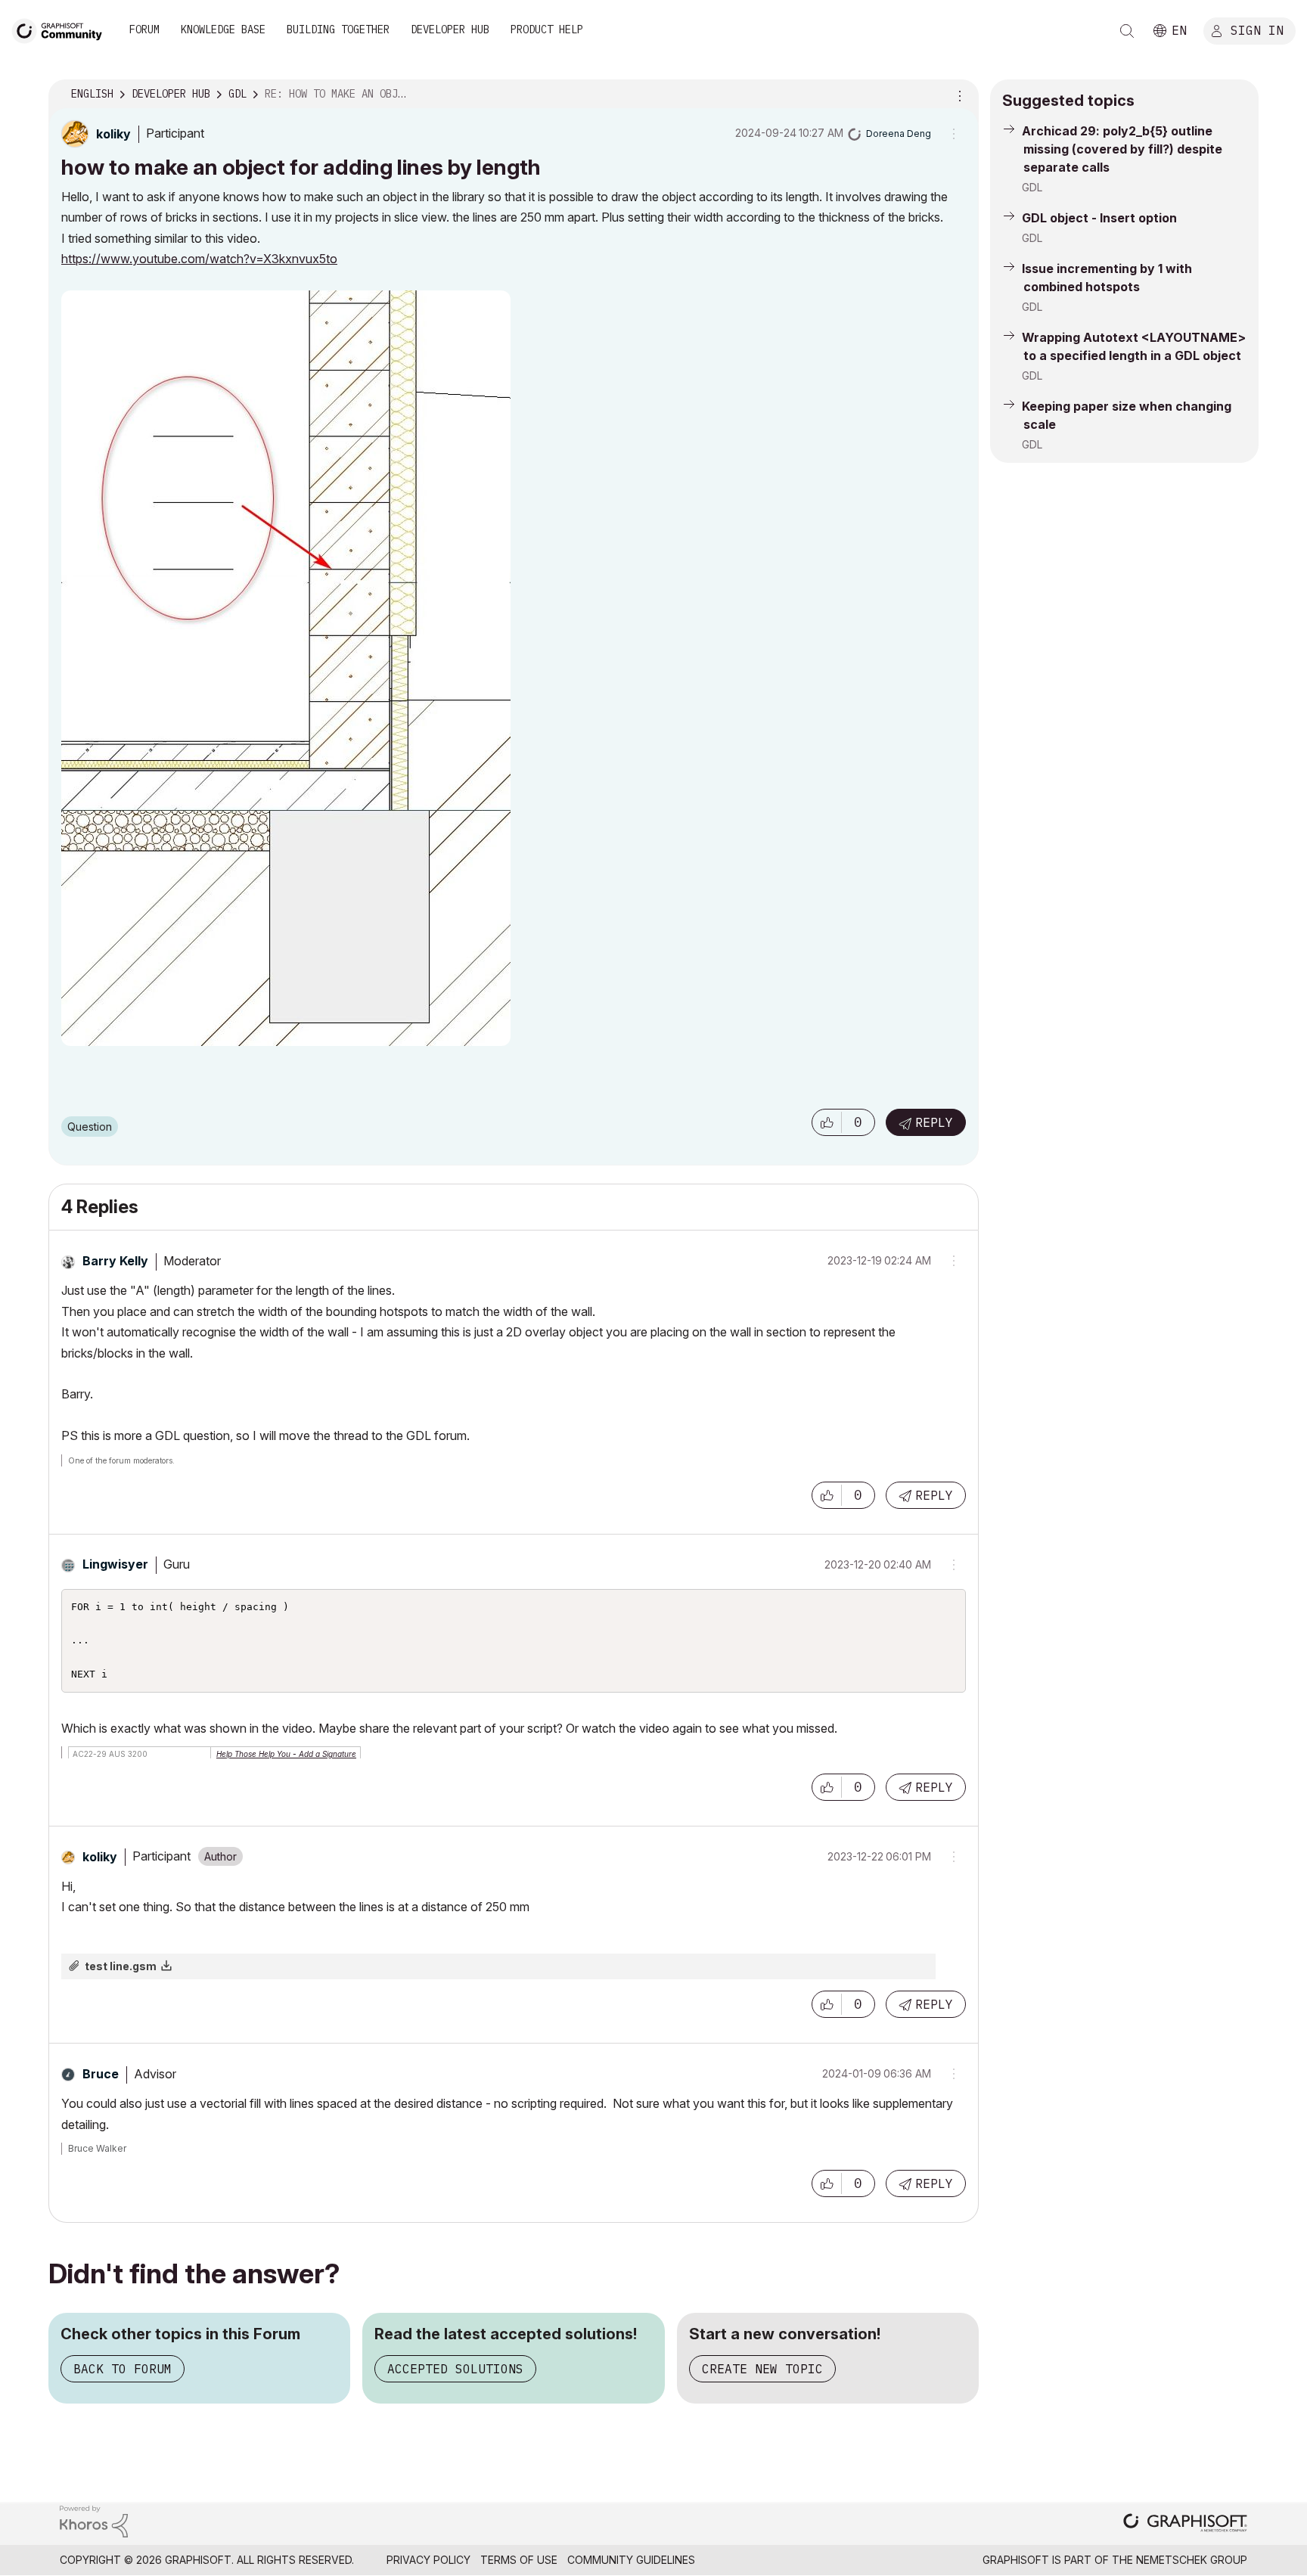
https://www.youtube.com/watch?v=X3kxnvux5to (199, 259)
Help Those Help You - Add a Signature (286, 1754)
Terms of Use (519, 2560)
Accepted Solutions (455, 2369)
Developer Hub (450, 29)
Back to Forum (123, 2369)
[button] (827, 1122)
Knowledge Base (223, 29)
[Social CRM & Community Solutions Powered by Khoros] (94, 2520)
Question (90, 1127)
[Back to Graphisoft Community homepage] (62, 29)
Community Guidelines (631, 2560)
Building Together (338, 29)
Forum (144, 29)
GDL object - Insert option (1099, 218)
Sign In (1257, 29)
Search (1127, 31)
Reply (934, 1122)
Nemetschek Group (1192, 2560)
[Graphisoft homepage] (1185, 2524)
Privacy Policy (428, 2560)
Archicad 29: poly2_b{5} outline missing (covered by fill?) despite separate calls (1122, 149)
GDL (1032, 187)
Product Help (547, 29)
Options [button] (958, 95)
